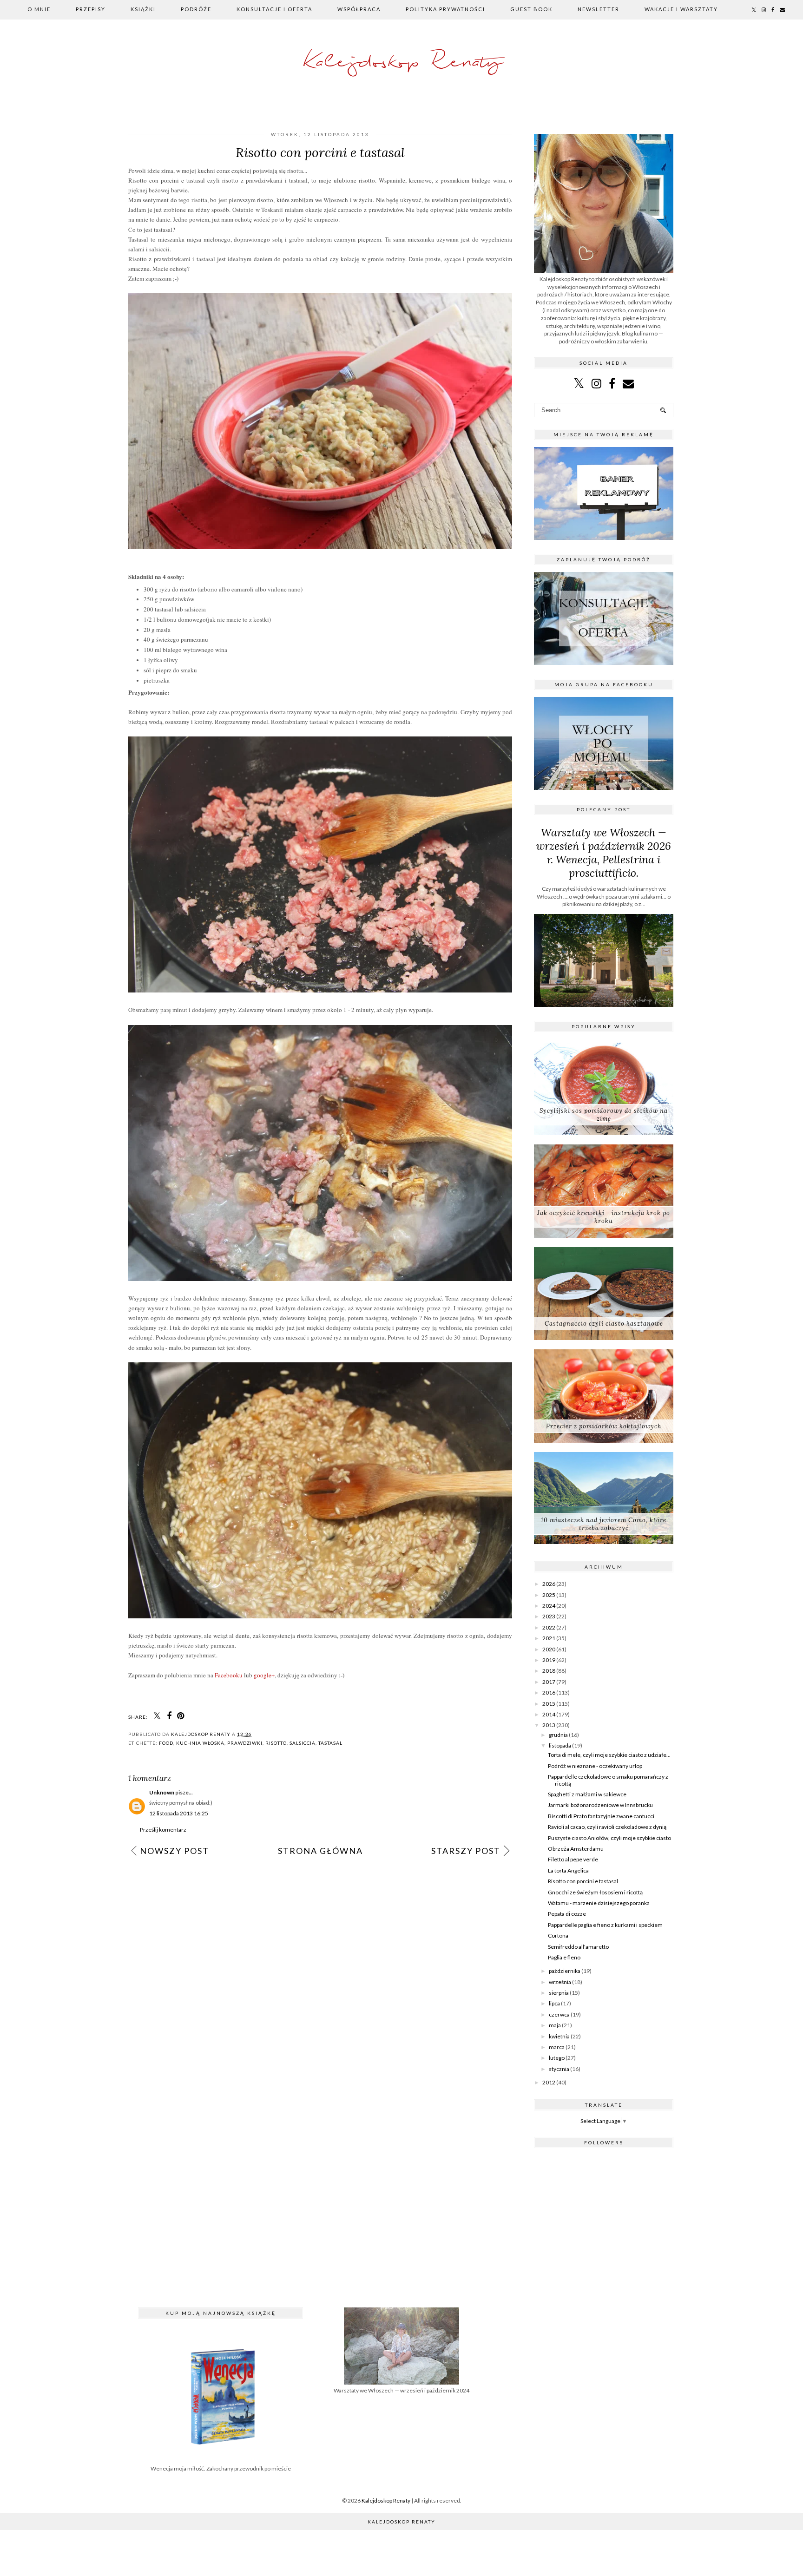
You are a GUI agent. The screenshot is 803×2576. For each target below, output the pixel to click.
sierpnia (559, 1993)
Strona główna (320, 1851)
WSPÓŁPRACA (359, 9)
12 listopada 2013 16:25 (179, 1813)
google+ (264, 1675)
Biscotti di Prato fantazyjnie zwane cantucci (601, 1816)
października (565, 1971)
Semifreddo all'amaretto (578, 1947)
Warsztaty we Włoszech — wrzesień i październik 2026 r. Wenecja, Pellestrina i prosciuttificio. (604, 853)
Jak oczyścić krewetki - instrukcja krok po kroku (604, 1217)
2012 (549, 2082)
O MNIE (39, 9)
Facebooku (229, 1675)
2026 (549, 1584)
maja (555, 2025)
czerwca (559, 2014)
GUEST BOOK (531, 9)
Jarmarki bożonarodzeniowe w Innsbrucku (600, 1805)
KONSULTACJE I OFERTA (274, 9)
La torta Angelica (568, 1870)
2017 (549, 1682)
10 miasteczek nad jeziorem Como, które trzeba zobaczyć (604, 1524)
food (166, 1743)
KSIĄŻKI (143, 9)
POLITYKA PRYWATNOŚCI (445, 9)
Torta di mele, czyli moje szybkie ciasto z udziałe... (609, 1755)
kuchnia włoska (200, 1743)
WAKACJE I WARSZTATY (681, 9)
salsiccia (303, 1743)
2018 (549, 1671)
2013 (549, 1725)
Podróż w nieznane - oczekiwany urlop (595, 1766)
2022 (549, 1627)
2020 (549, 1649)
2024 (549, 1606)
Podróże (196, 9)
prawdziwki (245, 1743)
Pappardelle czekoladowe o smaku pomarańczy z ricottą (608, 1780)
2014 (549, 1714)
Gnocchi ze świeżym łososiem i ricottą (595, 1892)
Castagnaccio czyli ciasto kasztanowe (604, 1324)
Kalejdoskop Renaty (402, 62)
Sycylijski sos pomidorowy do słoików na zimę (604, 1115)
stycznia (559, 2069)
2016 (549, 1692)
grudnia (558, 1735)
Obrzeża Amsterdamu (576, 1849)
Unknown (162, 1792)
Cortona (558, 1935)
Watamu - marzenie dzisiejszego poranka (599, 1903)
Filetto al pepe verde (573, 1859)
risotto (276, 1743)
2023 (549, 1616)
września (560, 1982)
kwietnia (559, 2036)
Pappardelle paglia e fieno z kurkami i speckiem (605, 1925)
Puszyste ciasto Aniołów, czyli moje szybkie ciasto (609, 1838)
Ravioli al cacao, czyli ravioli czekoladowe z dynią (607, 1827)
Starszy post (466, 1851)
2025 (549, 1595)
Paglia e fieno (564, 1957)
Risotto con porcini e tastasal (583, 1881)
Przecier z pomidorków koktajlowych (604, 1426)
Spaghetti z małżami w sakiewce (587, 1794)
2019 (549, 1660)
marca (557, 2047)
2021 (549, 1638)
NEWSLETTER (599, 9)
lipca (554, 2003)
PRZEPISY (91, 9)
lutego (557, 2058)
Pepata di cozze (567, 1914)
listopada (560, 1745)
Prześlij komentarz (163, 1830)
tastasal (330, 1743)
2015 (549, 1704)
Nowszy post (174, 1851)
